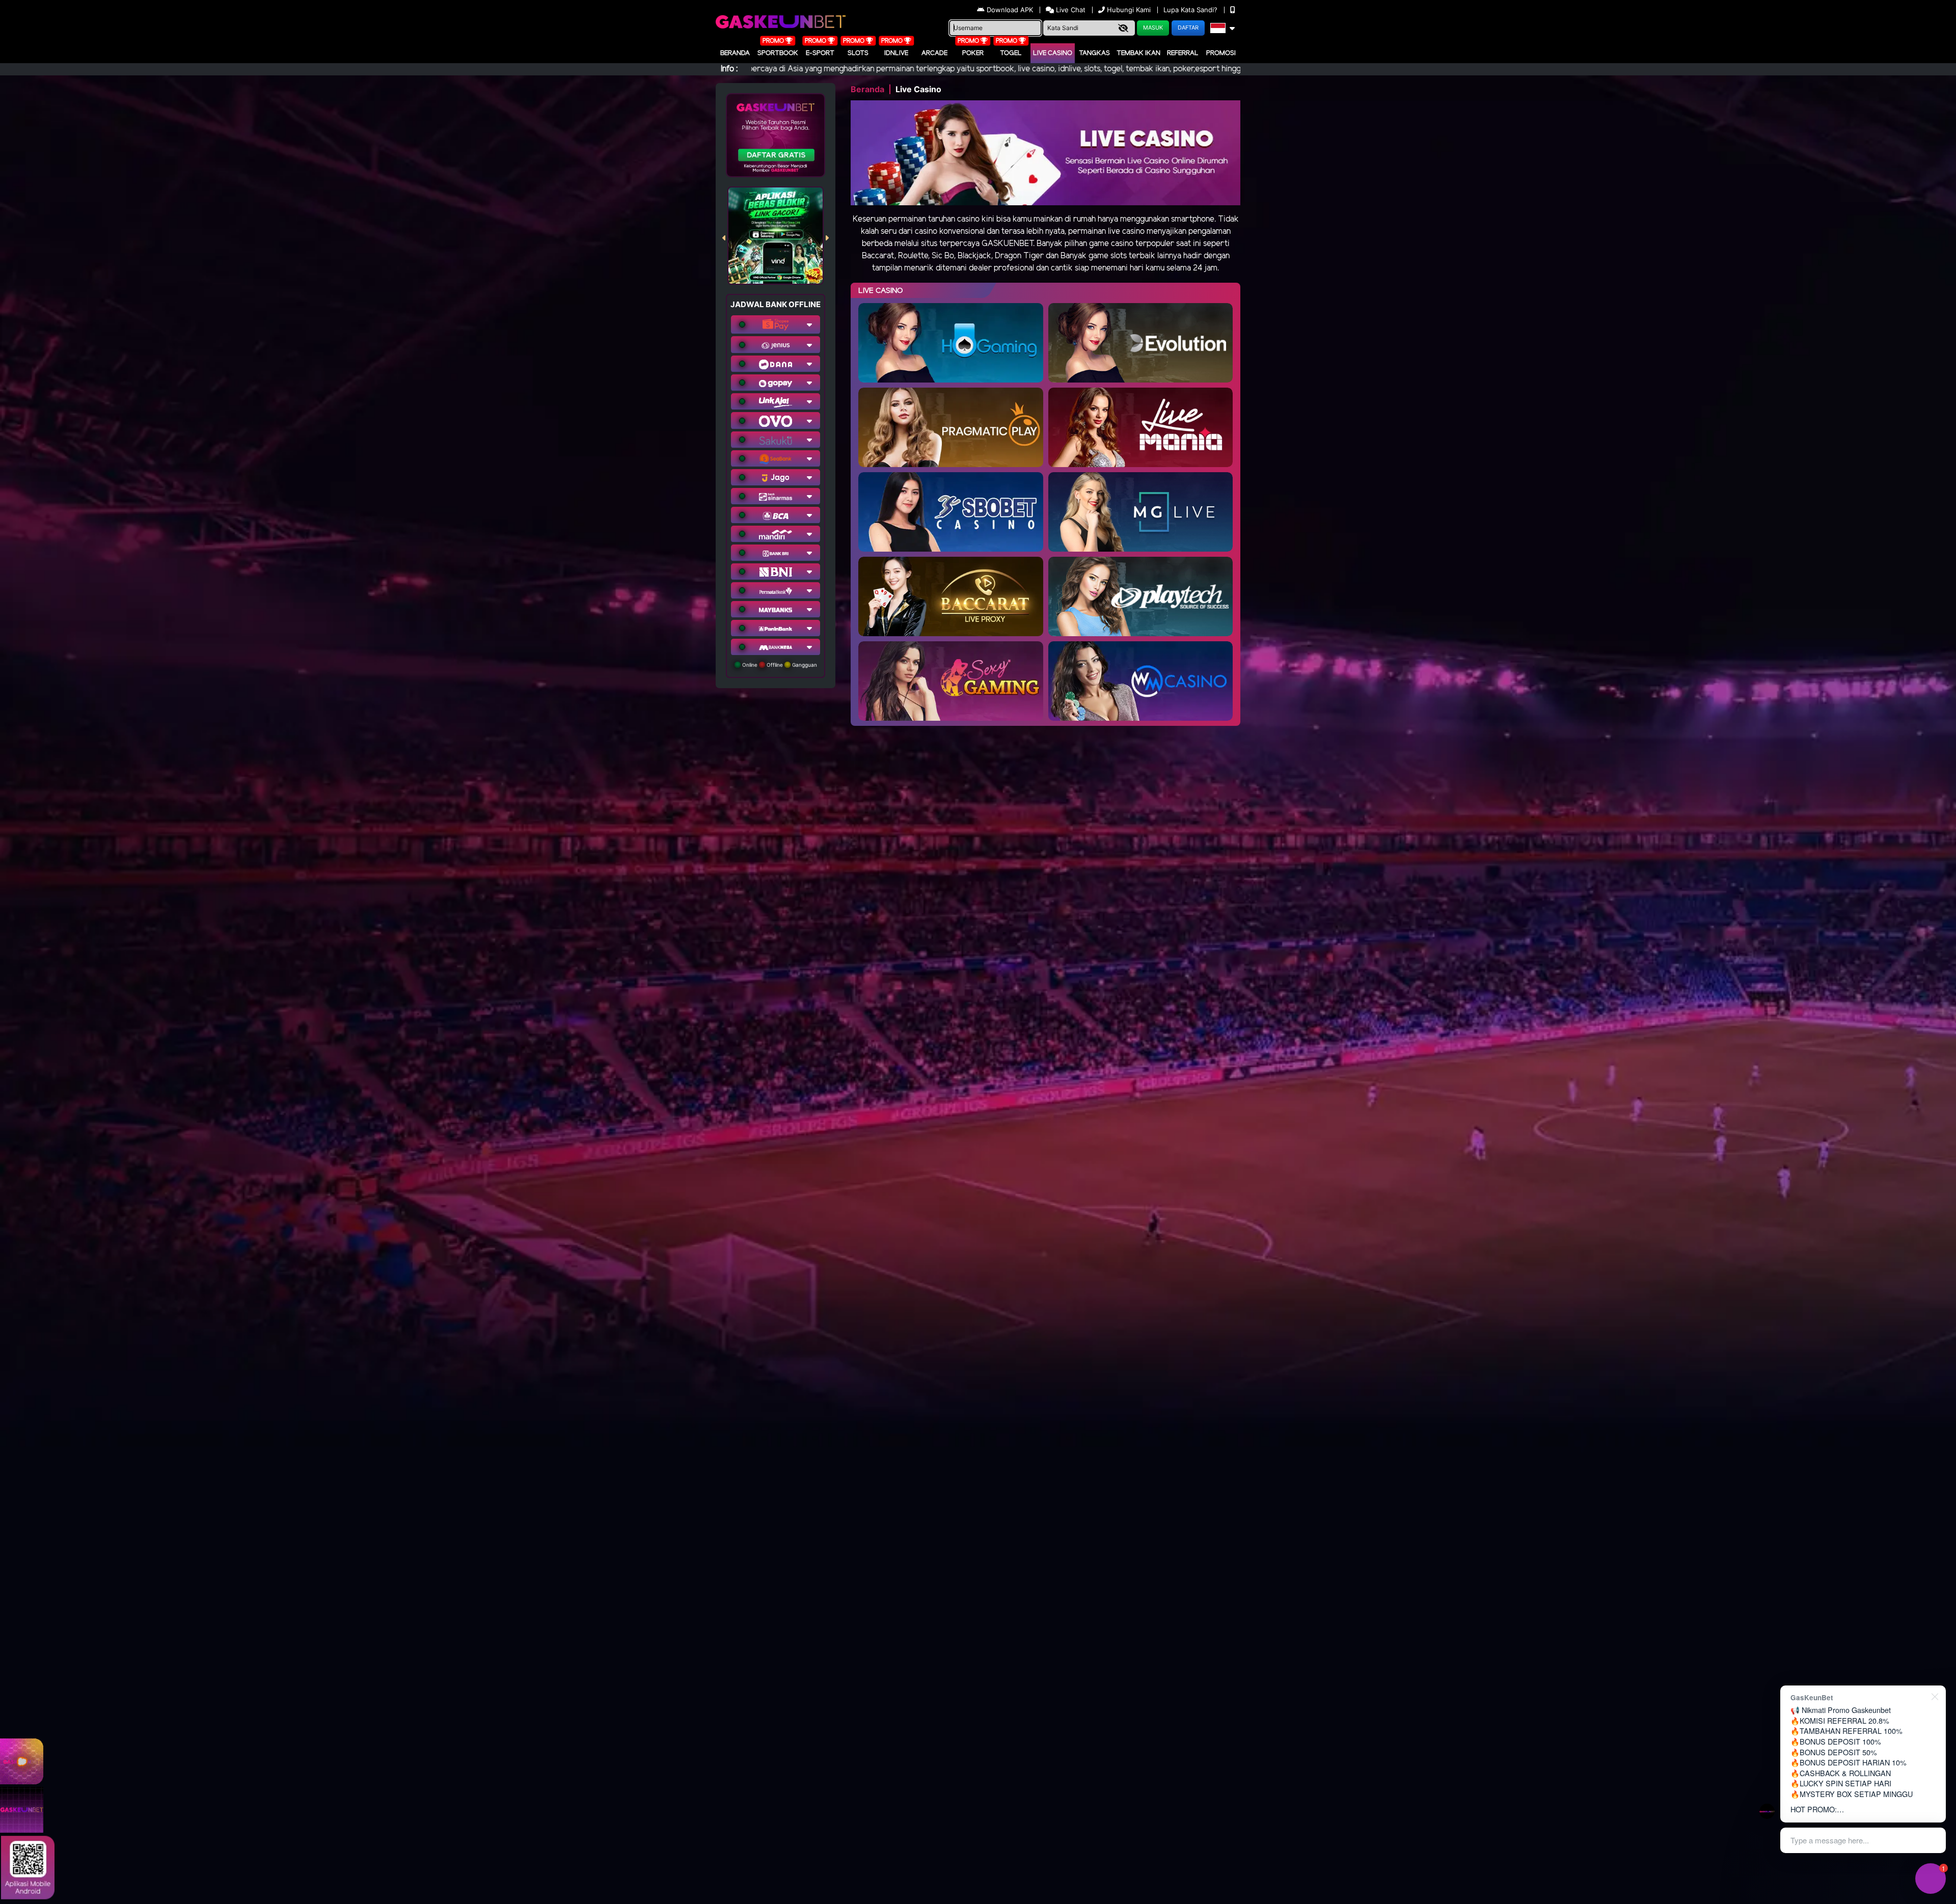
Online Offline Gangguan (779, 665)
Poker (973, 53)
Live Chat (1070, 10)
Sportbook (778, 53)
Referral (1183, 53)
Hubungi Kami (1129, 10)
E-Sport (820, 53)
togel (1011, 53)
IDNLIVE (896, 53)
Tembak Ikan (1138, 53)
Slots (858, 53)
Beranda (735, 53)
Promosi (1221, 53)
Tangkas (1094, 53)
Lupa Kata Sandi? (1191, 10)
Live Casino (1053, 53)
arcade (934, 53)
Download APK (1010, 10)
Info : (729, 69)
